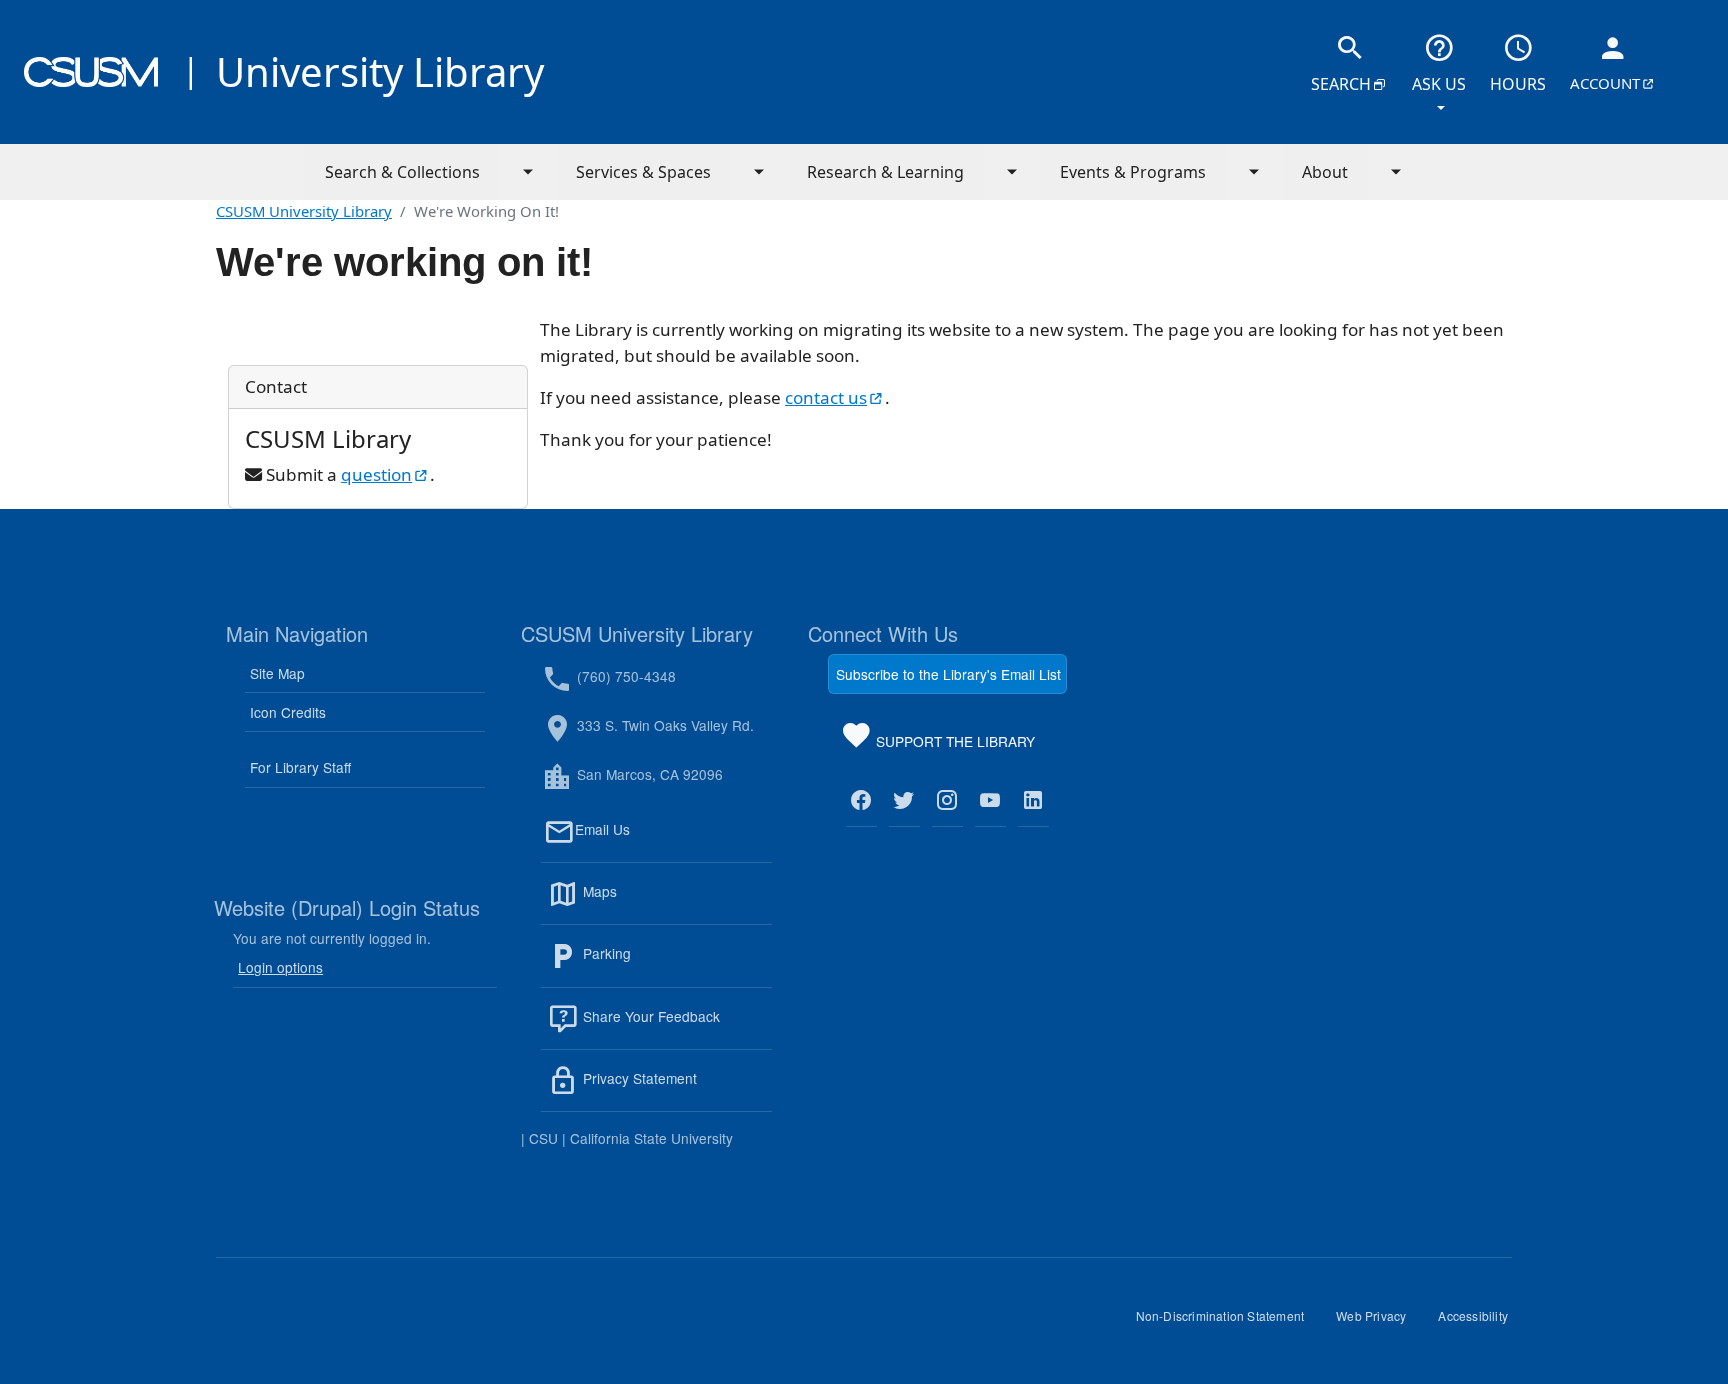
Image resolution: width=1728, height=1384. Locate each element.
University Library (380, 71)
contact (835, 397)
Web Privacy (1379, 1323)
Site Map (277, 673)
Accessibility (1481, 1323)
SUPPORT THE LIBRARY (953, 745)
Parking (650, 965)
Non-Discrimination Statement (1228, 1323)
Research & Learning (885, 172)
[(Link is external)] (861, 801)
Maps (643, 903)
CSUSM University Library (304, 211)
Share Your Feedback (649, 1016)
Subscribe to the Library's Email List (948, 674)
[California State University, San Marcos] (91, 72)
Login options (280, 967)
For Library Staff (300, 767)
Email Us (673, 841)
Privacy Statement (675, 1090)
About (1325, 172)
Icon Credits (288, 712)
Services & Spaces (643, 172)
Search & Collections (402, 172)
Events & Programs (1133, 172)
